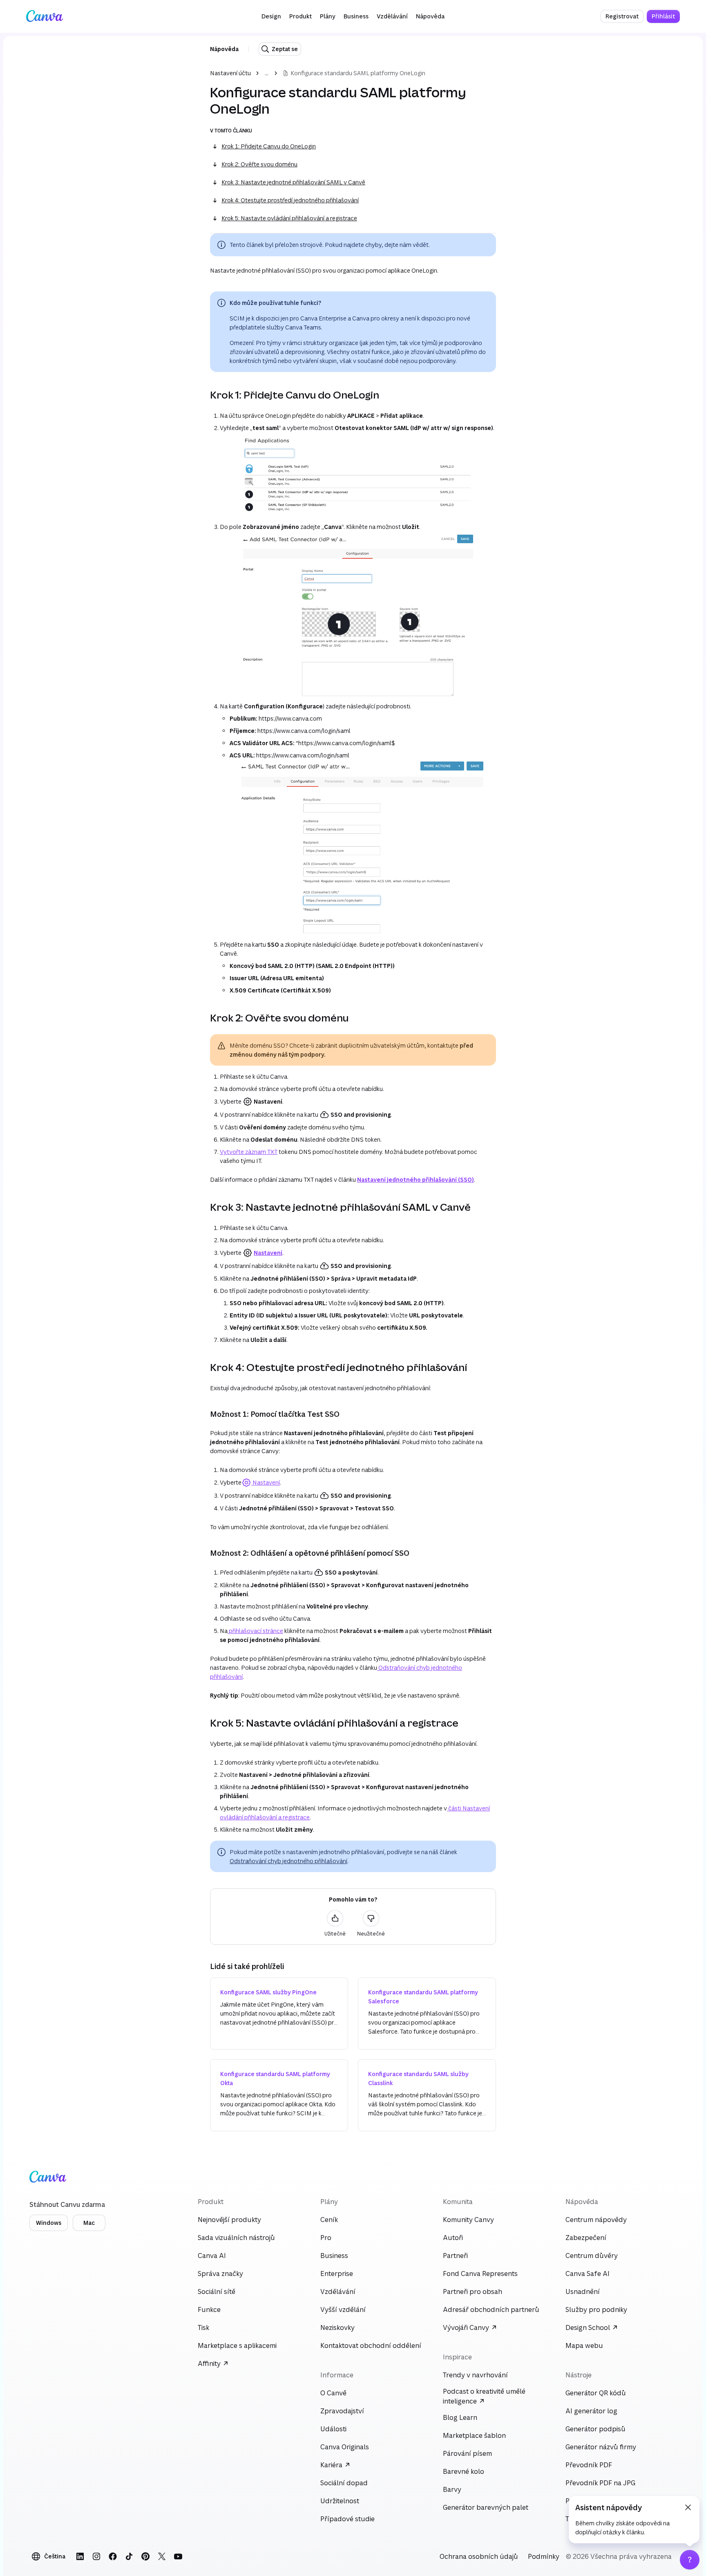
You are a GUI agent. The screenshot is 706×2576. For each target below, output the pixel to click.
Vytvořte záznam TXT (249, 1152)
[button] (271, 16)
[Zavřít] (688, 2507)
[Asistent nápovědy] (690, 2560)
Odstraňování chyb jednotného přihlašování (288, 1861)
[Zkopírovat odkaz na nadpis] (203, 395)
